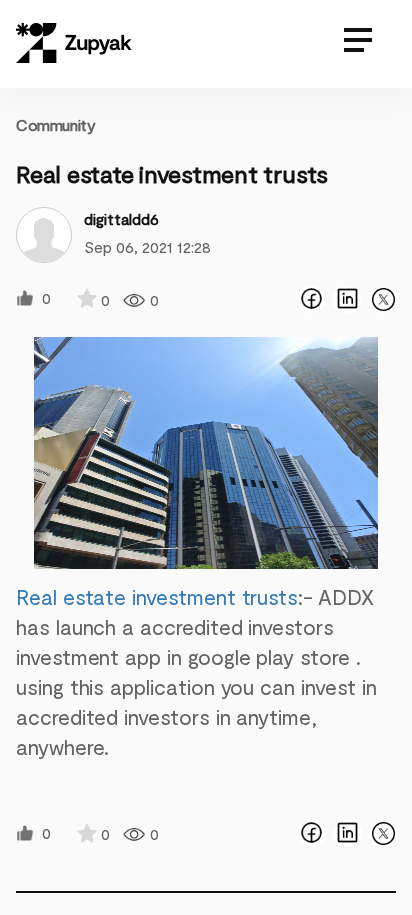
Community (55, 124)
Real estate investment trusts (157, 596)
